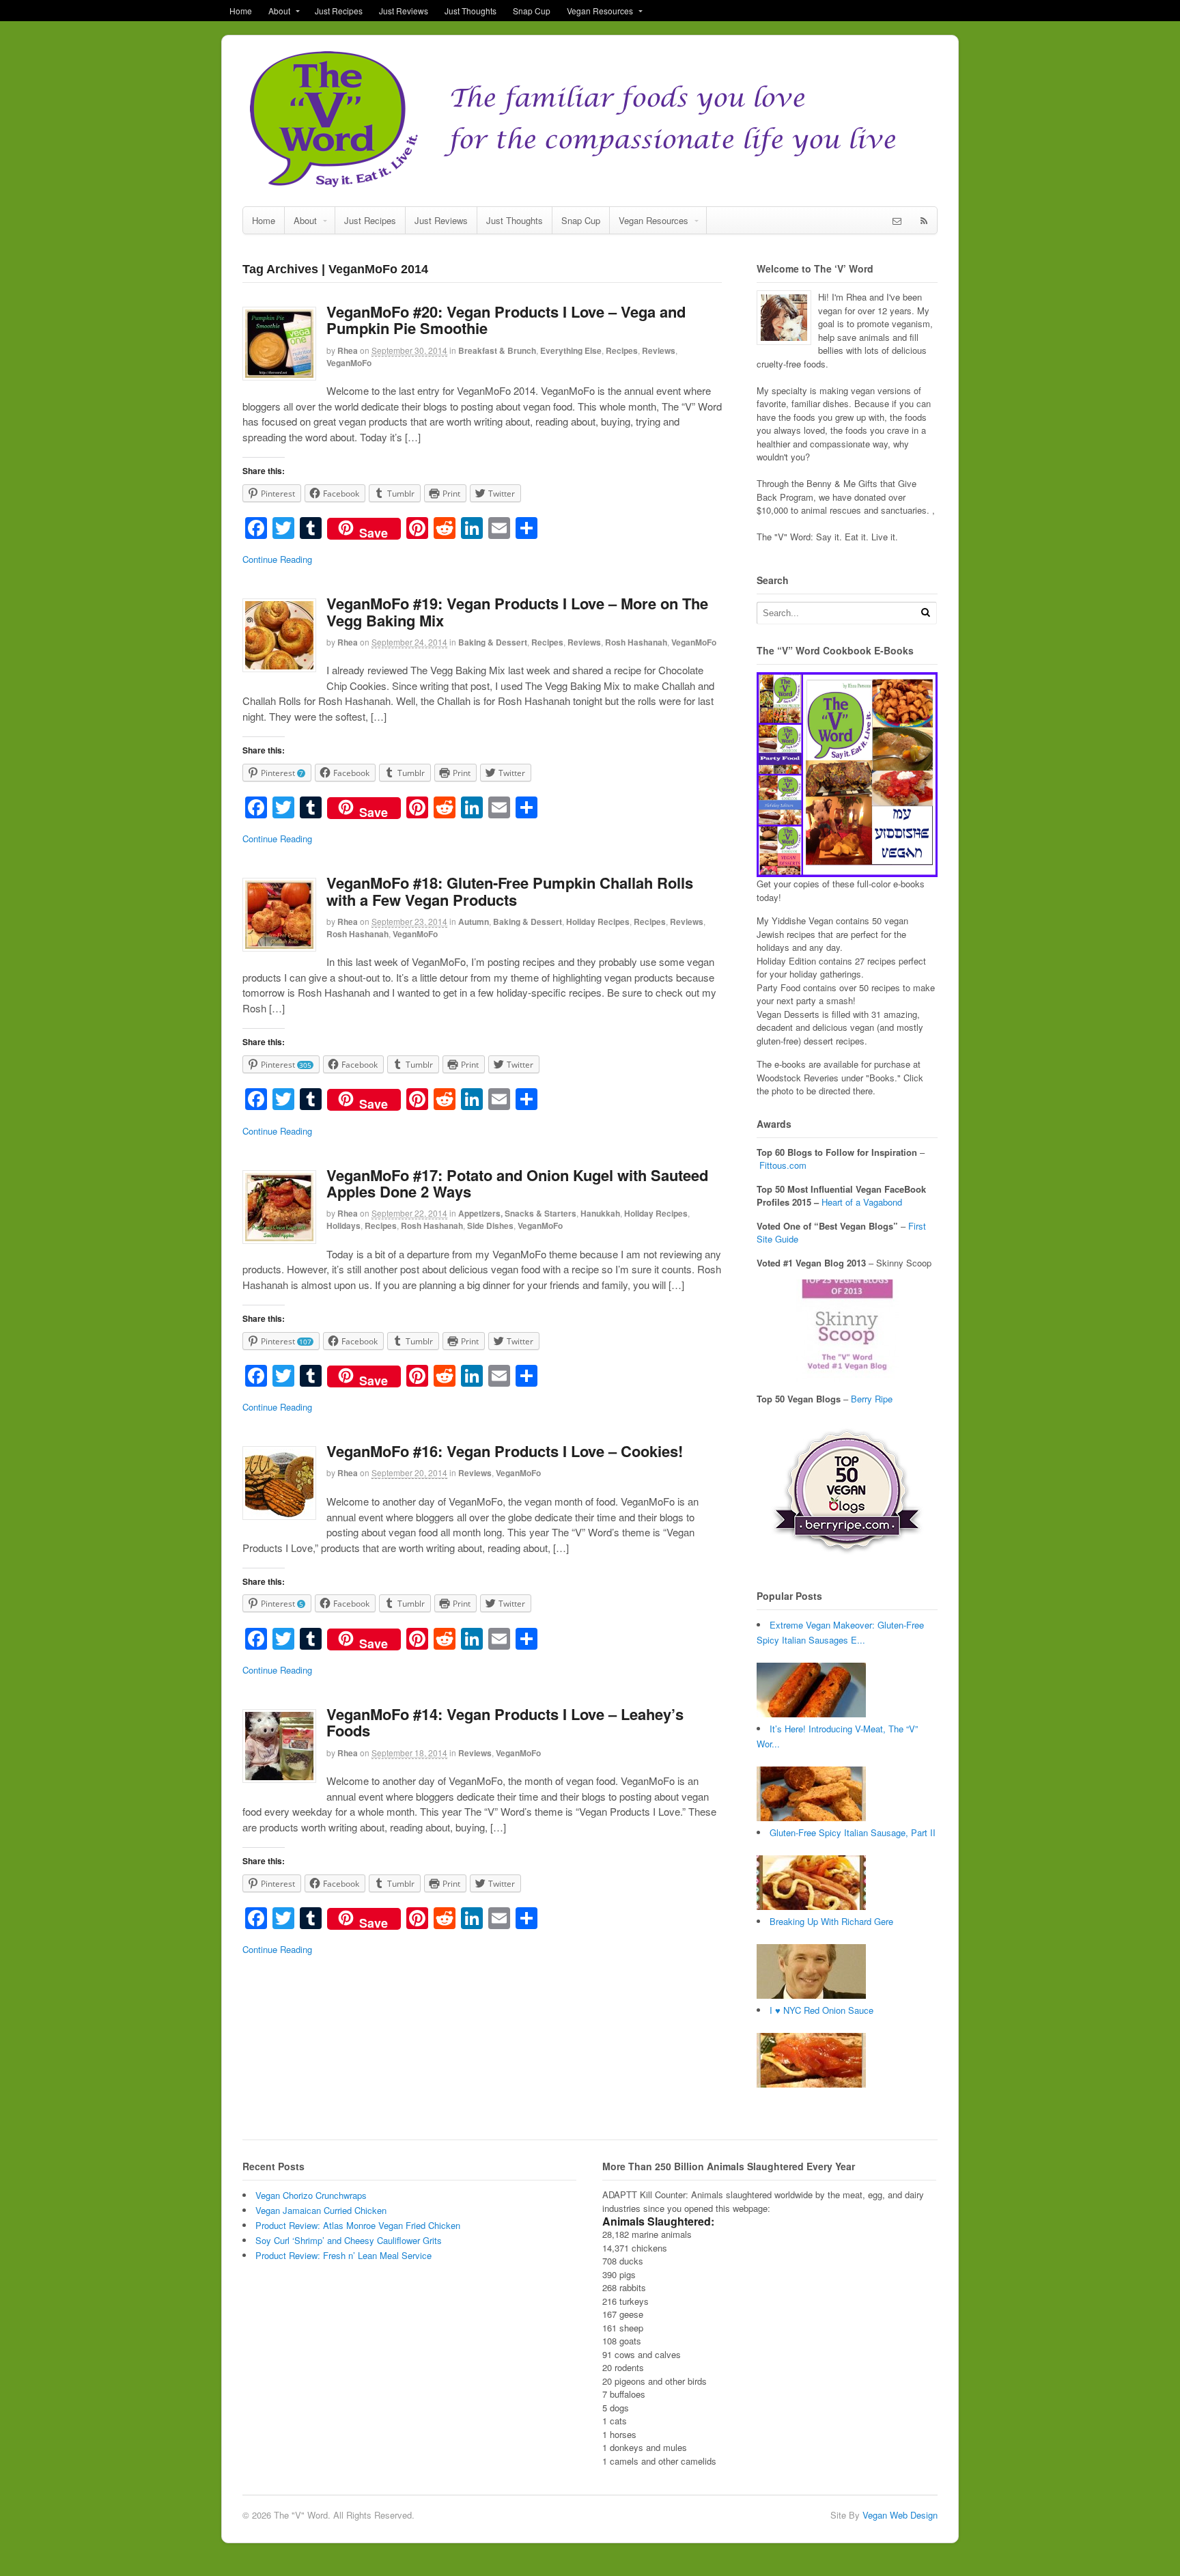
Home (241, 11)
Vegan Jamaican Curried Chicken (321, 2210)
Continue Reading (277, 559)
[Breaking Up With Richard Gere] (811, 1995)
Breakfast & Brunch (497, 350)
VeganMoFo (349, 363)
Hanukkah (600, 1213)
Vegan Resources (600, 11)
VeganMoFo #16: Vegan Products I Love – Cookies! (505, 1451)
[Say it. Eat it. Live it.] (590, 185)
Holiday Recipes (598, 922)
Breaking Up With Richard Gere (831, 1921)
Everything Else (571, 350)
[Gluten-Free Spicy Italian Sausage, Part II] (811, 1906)
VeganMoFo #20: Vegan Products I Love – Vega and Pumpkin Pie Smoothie (506, 320)
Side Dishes (490, 1225)
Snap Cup (532, 11)
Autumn (474, 922)
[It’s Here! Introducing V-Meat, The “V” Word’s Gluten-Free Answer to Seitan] (811, 1817)
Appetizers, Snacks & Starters (517, 1213)
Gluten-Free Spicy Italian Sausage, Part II (853, 1832)
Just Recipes (339, 11)
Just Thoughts (470, 11)
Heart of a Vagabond (862, 1202)
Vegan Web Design (900, 2515)
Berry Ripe (872, 1399)
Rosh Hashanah (636, 642)
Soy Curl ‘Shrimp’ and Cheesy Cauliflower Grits (349, 2240)
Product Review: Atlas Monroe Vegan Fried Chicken (358, 2225)
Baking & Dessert (493, 642)
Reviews (659, 350)
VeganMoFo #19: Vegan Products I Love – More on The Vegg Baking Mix (517, 611)
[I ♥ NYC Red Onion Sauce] (811, 2084)
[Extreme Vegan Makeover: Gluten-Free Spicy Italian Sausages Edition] (811, 1714)
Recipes (622, 350)
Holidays (343, 1225)
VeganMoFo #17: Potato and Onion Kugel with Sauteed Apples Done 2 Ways (517, 1183)
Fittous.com (783, 1165)
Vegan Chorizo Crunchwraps (311, 2195)
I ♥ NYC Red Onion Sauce (821, 2010)
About (279, 11)
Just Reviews (404, 11)
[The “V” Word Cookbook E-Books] (847, 871)
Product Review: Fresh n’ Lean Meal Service (343, 2255)
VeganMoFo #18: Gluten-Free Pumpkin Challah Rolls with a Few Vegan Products (510, 891)
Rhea (348, 350)
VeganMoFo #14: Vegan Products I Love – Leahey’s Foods (505, 1722)
